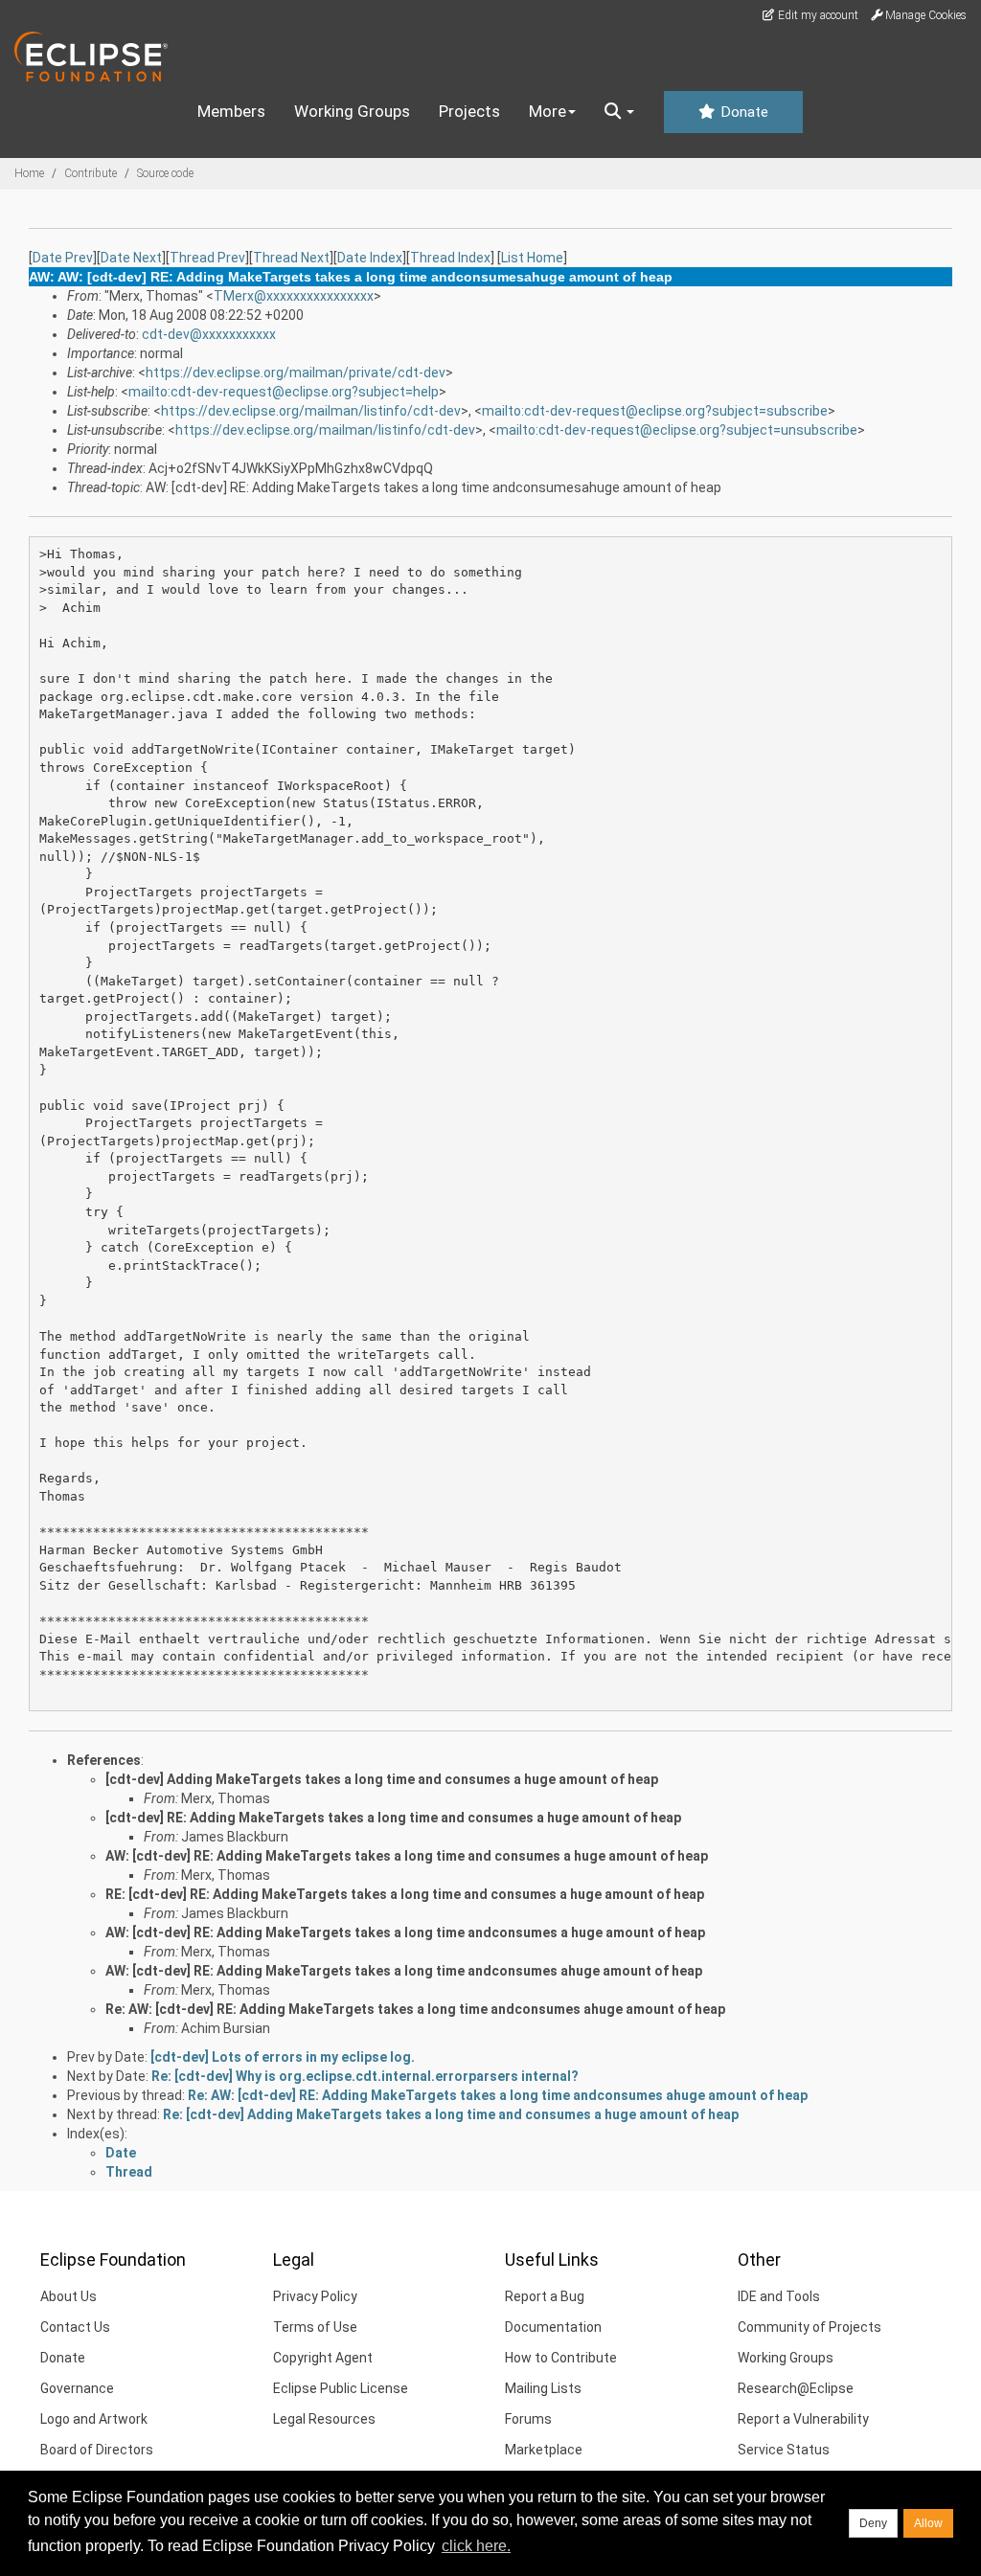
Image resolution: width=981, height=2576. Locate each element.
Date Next (131, 258)
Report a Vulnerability (803, 2419)
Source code (165, 173)
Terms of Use (315, 2327)
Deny (873, 2523)
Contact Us (75, 2327)
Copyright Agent (323, 2358)
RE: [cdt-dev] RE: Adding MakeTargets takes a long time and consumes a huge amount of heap (405, 1894)
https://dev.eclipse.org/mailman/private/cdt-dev (296, 373)
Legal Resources (324, 2419)
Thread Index (450, 258)
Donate (742, 112)
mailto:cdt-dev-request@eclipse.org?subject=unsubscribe (677, 430)
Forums (528, 2419)
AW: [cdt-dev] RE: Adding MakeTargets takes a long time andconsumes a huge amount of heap (405, 1932)
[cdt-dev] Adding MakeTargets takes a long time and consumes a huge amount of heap (382, 1779)
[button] (619, 112)
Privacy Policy (315, 2296)
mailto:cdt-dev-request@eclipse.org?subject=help (284, 392)
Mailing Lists (543, 2388)
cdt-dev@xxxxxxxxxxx (209, 334)
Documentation (553, 2327)
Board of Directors (97, 2450)
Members (231, 111)
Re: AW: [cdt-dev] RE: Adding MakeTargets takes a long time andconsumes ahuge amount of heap (415, 2009)
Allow (928, 2523)
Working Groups (352, 111)
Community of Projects (810, 2327)
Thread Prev (207, 258)
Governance (77, 2388)
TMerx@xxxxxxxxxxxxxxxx (294, 296)
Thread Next (291, 258)
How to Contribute (561, 2358)
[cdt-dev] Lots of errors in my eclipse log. (283, 2057)
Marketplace (544, 2450)
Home (29, 173)
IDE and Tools (779, 2296)
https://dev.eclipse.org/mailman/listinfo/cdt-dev (311, 411)
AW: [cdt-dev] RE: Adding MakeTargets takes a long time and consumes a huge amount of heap (407, 1856)
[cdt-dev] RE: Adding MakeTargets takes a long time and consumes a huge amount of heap (393, 1818)
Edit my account (817, 15)
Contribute (91, 173)
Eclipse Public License (341, 2388)
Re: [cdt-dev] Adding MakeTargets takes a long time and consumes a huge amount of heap (451, 2114)
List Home (532, 258)
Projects (469, 111)
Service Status (784, 2450)
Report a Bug (545, 2296)
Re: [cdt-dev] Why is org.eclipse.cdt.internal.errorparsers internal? (365, 2076)
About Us (68, 2296)
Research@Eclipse (796, 2388)
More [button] (548, 111)
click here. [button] (476, 2546)
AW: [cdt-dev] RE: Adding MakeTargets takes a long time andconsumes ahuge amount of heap (404, 1971)
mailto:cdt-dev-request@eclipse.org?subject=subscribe (655, 411)
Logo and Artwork (94, 2419)
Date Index (370, 258)
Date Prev (63, 258)
